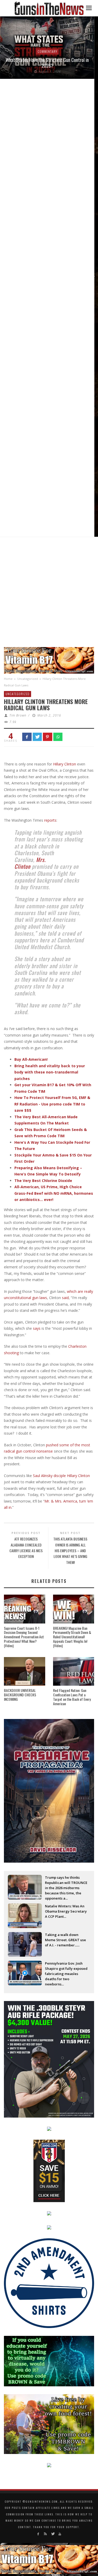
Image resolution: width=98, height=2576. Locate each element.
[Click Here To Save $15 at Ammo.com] (49, 2170)
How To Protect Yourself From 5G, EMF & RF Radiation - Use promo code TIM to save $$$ (52, 1104)
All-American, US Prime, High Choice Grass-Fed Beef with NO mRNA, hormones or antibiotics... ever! (54, 1193)
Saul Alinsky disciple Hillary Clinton (61, 1476)
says (37, 1328)
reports (50, 820)
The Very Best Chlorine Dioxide (43, 1181)
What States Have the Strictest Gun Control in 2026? (47, 63)
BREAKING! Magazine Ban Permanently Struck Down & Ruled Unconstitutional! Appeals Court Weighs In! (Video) (72, 1637)
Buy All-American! (31, 1059)
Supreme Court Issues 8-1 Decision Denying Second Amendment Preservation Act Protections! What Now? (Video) (24, 1637)
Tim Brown (18, 715)
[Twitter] (53, 2534)
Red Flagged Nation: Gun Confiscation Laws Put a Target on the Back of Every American (72, 1697)
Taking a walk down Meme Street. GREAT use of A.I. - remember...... (65, 1940)
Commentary (47, 51)
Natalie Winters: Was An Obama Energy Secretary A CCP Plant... (66, 1911)
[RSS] (45, 2534)
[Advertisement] (49, 594)
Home (8, 679)
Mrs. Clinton (30, 863)
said (65, 1298)
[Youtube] (60, 2534)
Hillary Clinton (65, 764)
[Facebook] (38, 2534)
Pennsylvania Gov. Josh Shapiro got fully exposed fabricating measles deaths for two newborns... (66, 1969)
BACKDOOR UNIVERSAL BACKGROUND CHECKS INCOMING (20, 1695)
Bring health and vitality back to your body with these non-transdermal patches (50, 1072)
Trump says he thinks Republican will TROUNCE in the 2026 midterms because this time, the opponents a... (66, 1883)
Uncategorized (28, 679)
